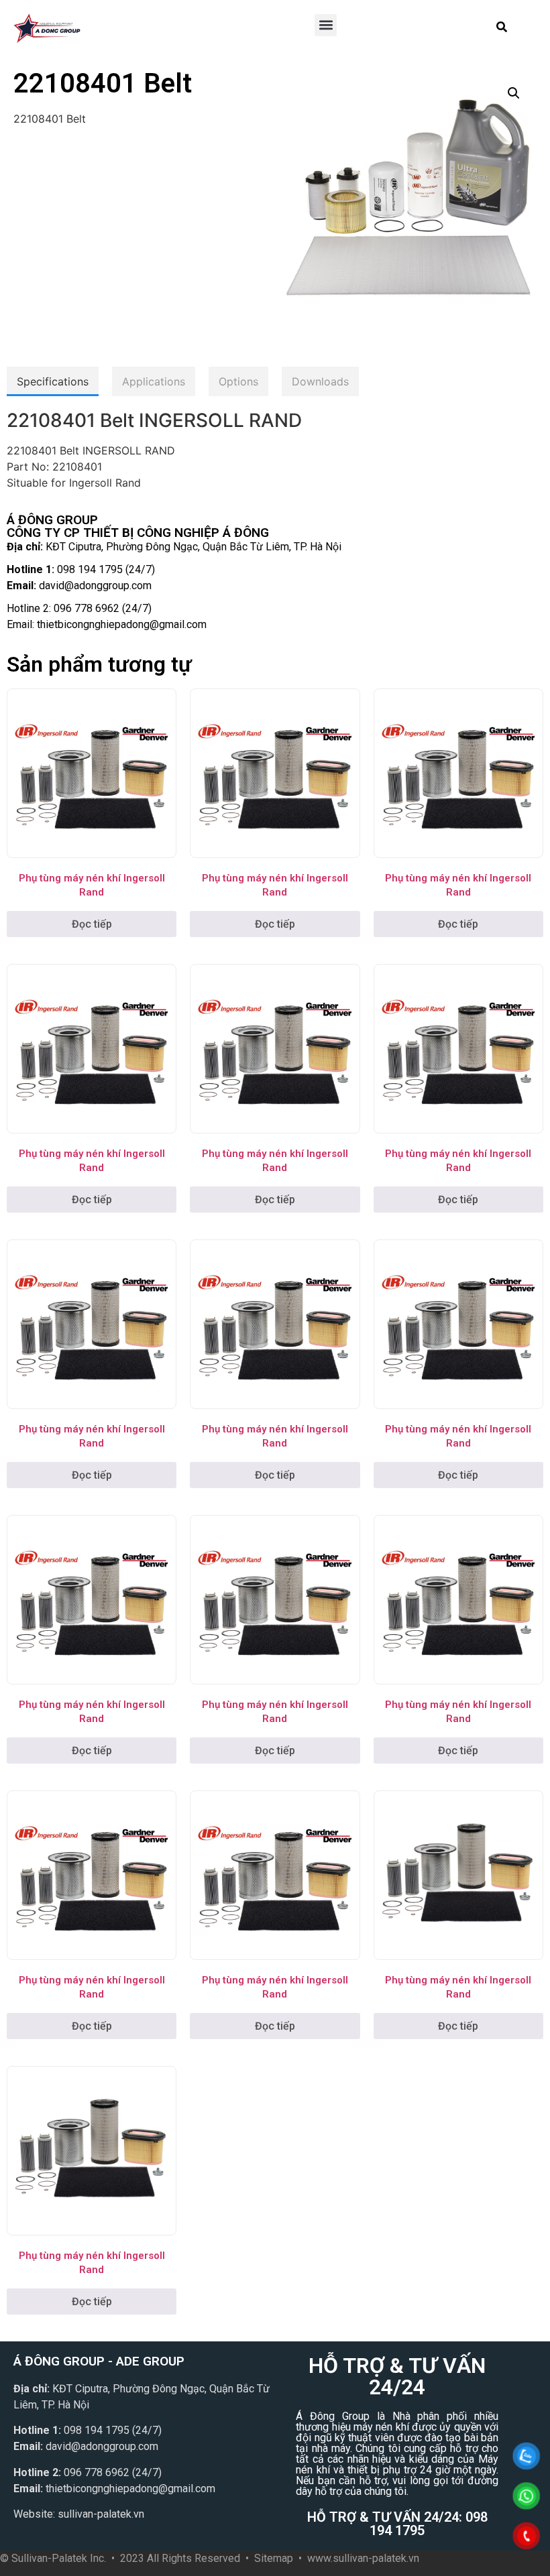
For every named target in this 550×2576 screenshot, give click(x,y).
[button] (326, 25)
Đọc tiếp (92, 924)
